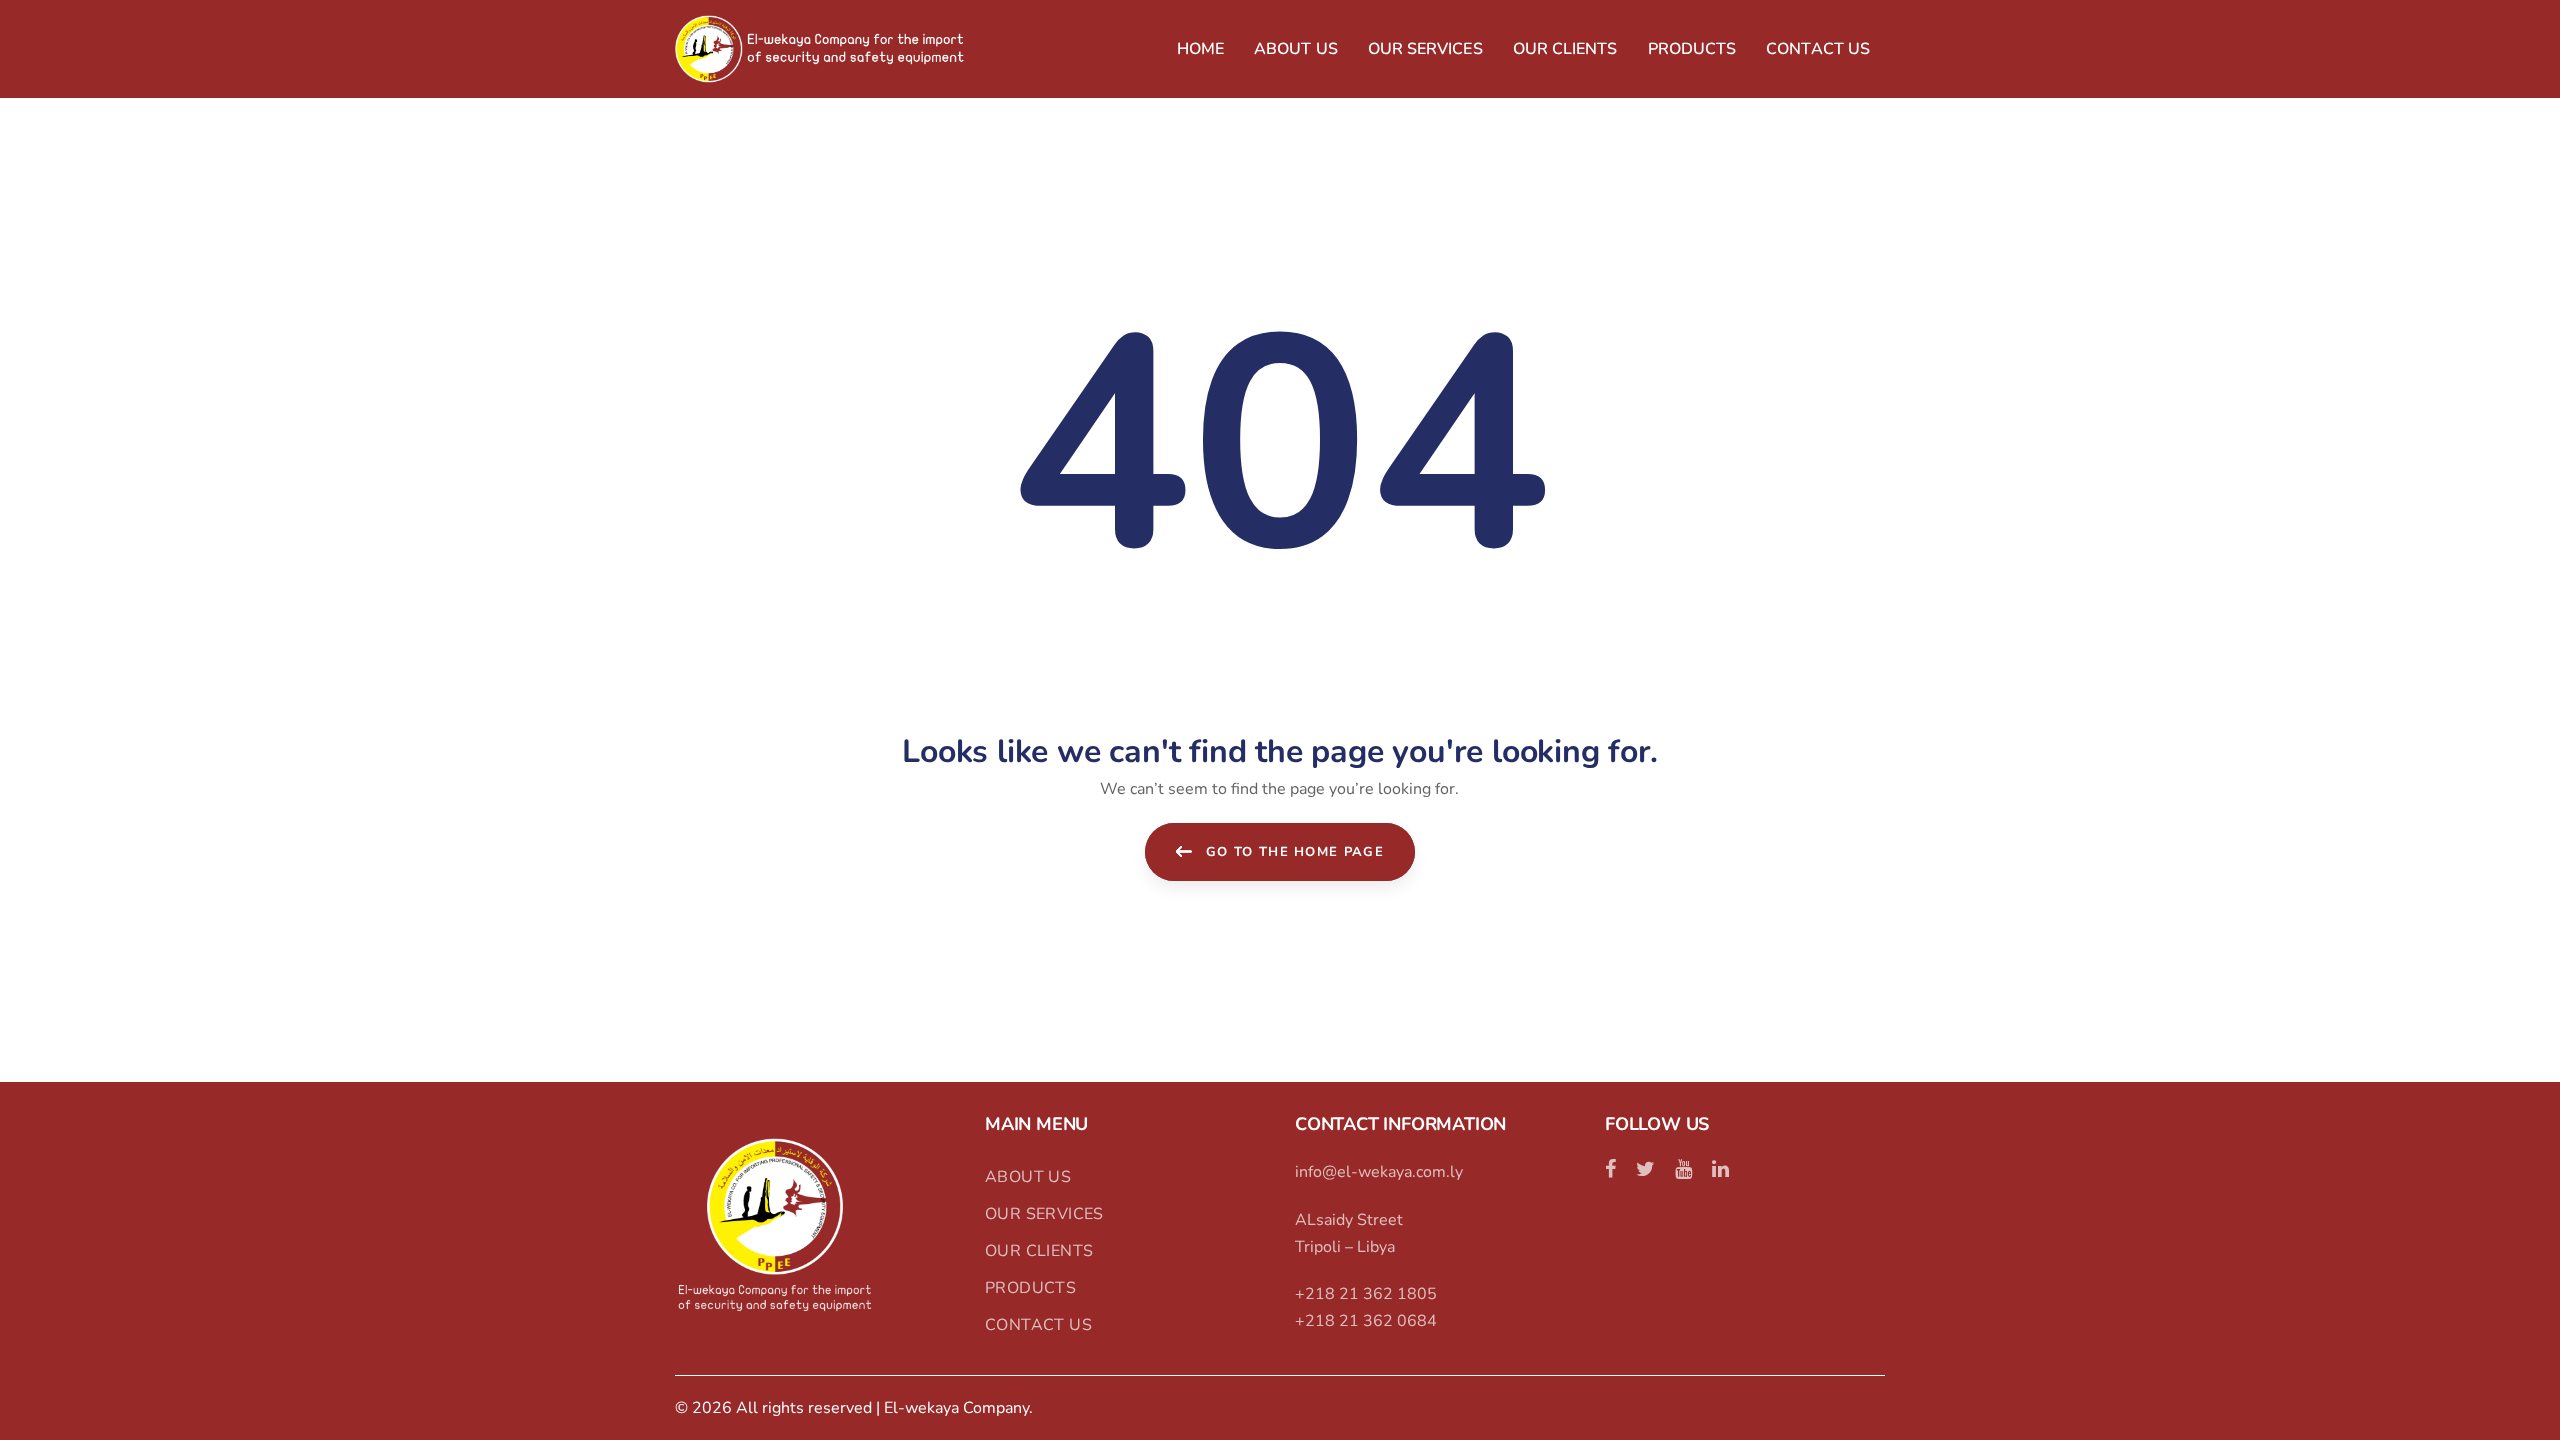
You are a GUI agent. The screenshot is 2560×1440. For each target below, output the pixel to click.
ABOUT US (1028, 1177)
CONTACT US (1038, 1325)
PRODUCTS (1030, 1288)
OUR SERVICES (1044, 1214)
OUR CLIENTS (1039, 1251)
